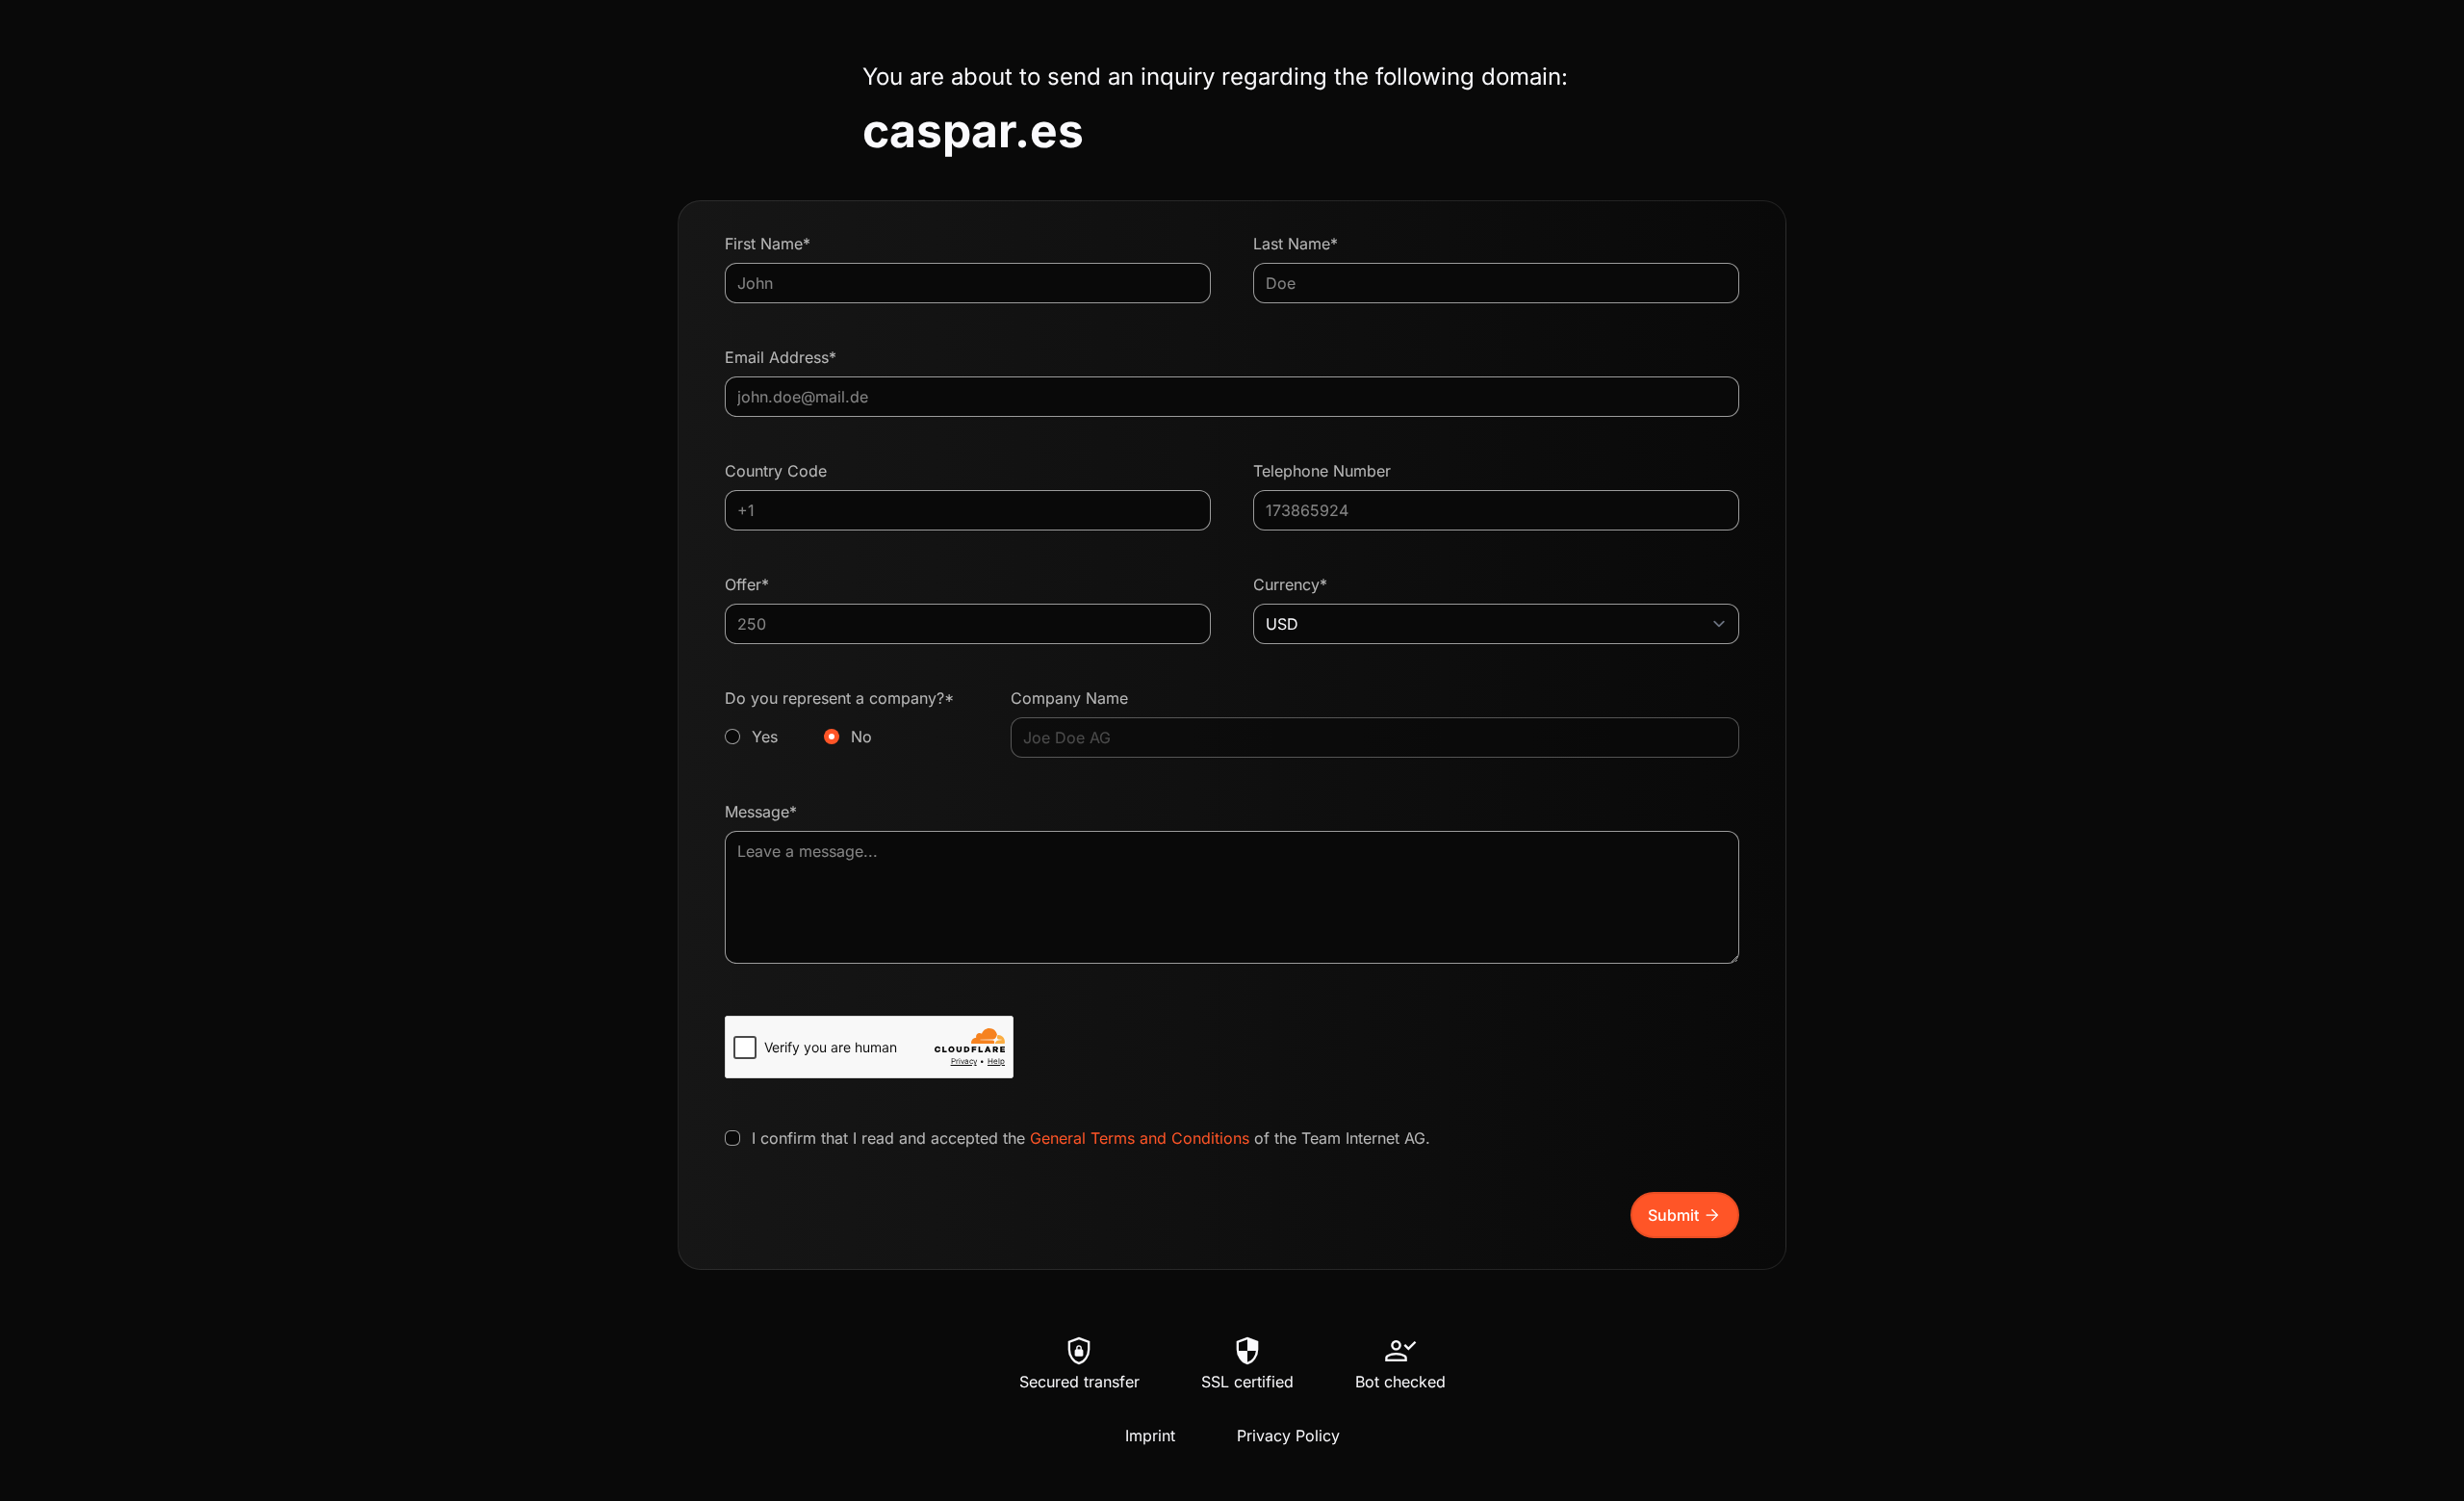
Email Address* (781, 357)
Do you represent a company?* (839, 717)
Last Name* (1296, 244)
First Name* (768, 244)
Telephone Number (1322, 471)
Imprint (1150, 1436)
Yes (765, 737)
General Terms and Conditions (1140, 1138)
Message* (761, 812)
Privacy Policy (1288, 1436)
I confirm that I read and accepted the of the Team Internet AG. (1091, 1138)
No (861, 737)
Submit (1685, 1215)
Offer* (747, 584)
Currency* (1290, 584)
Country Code (776, 471)
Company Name (1069, 698)
